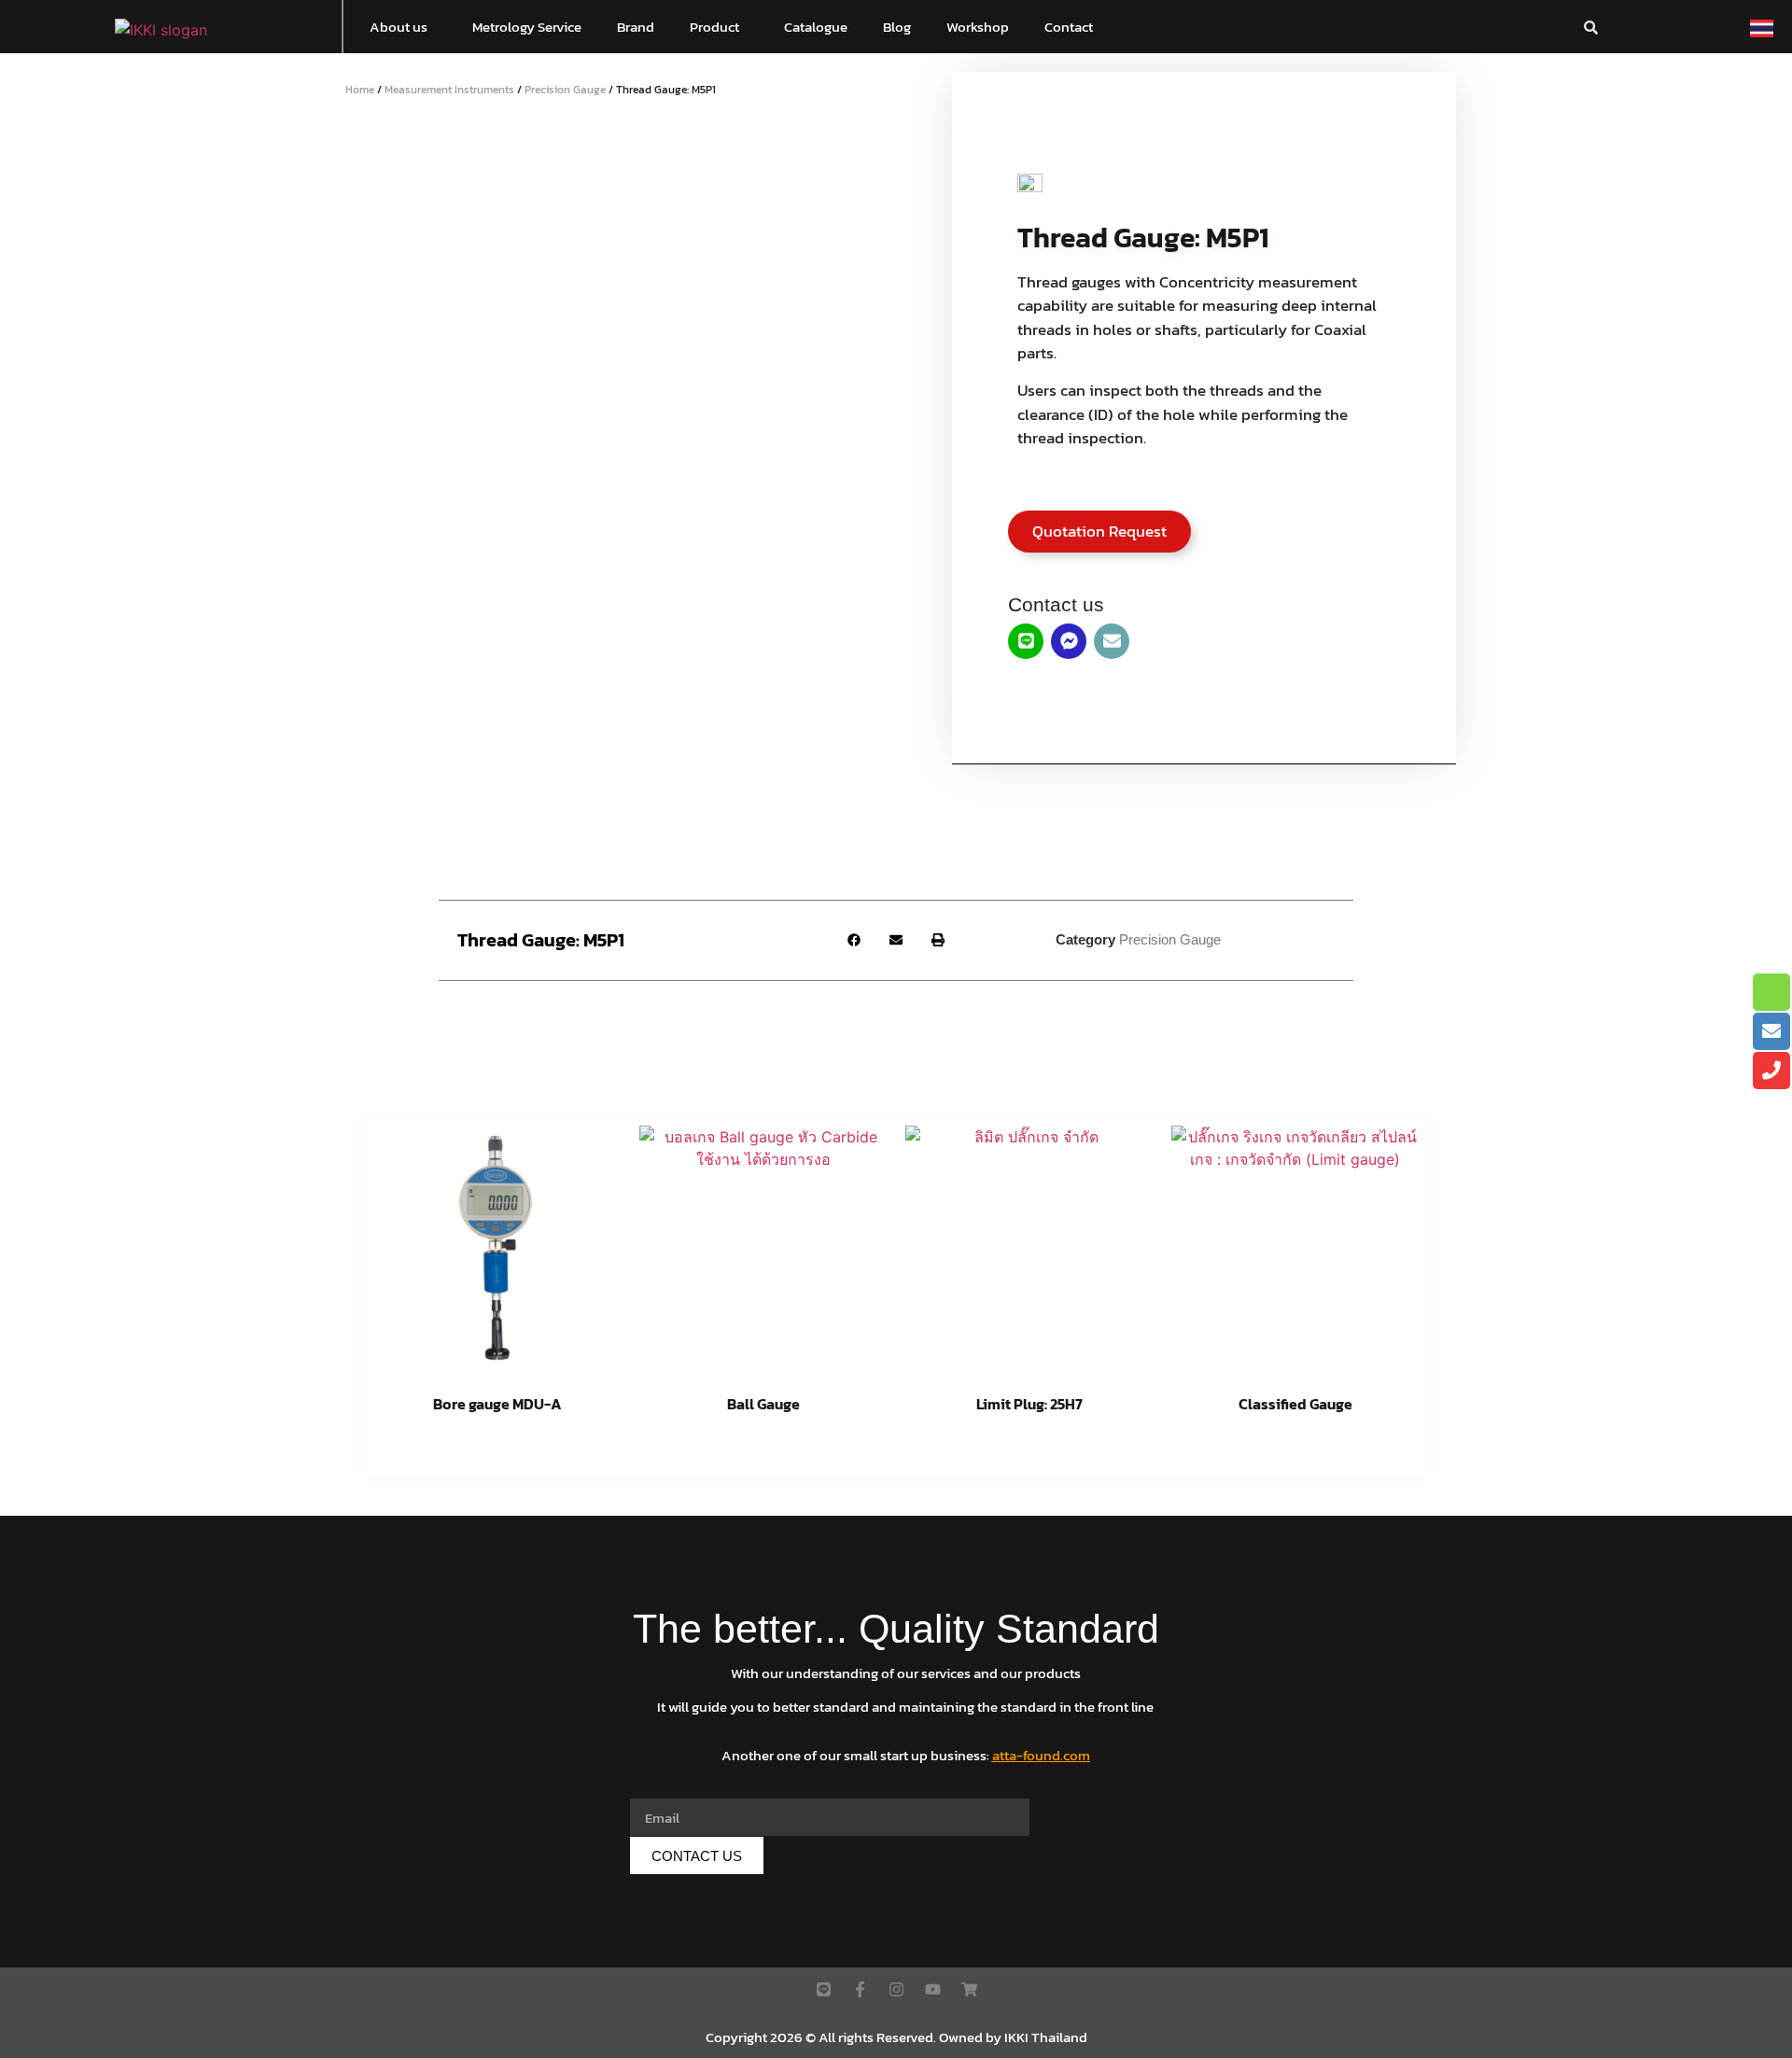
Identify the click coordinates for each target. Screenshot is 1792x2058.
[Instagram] (896, 1989)
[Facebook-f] (860, 1989)
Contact (1069, 27)
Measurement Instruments (449, 90)
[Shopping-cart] (969, 1989)
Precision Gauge (565, 90)
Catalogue (816, 27)
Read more (497, 1452)
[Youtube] (933, 1989)
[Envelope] (1112, 641)
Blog (897, 27)
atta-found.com (1041, 1755)
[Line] (1026, 641)
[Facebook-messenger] (1069, 641)
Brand (636, 27)
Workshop (978, 27)
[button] (403, 27)
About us (399, 27)
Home (360, 90)
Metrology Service (527, 27)
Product (714, 27)
